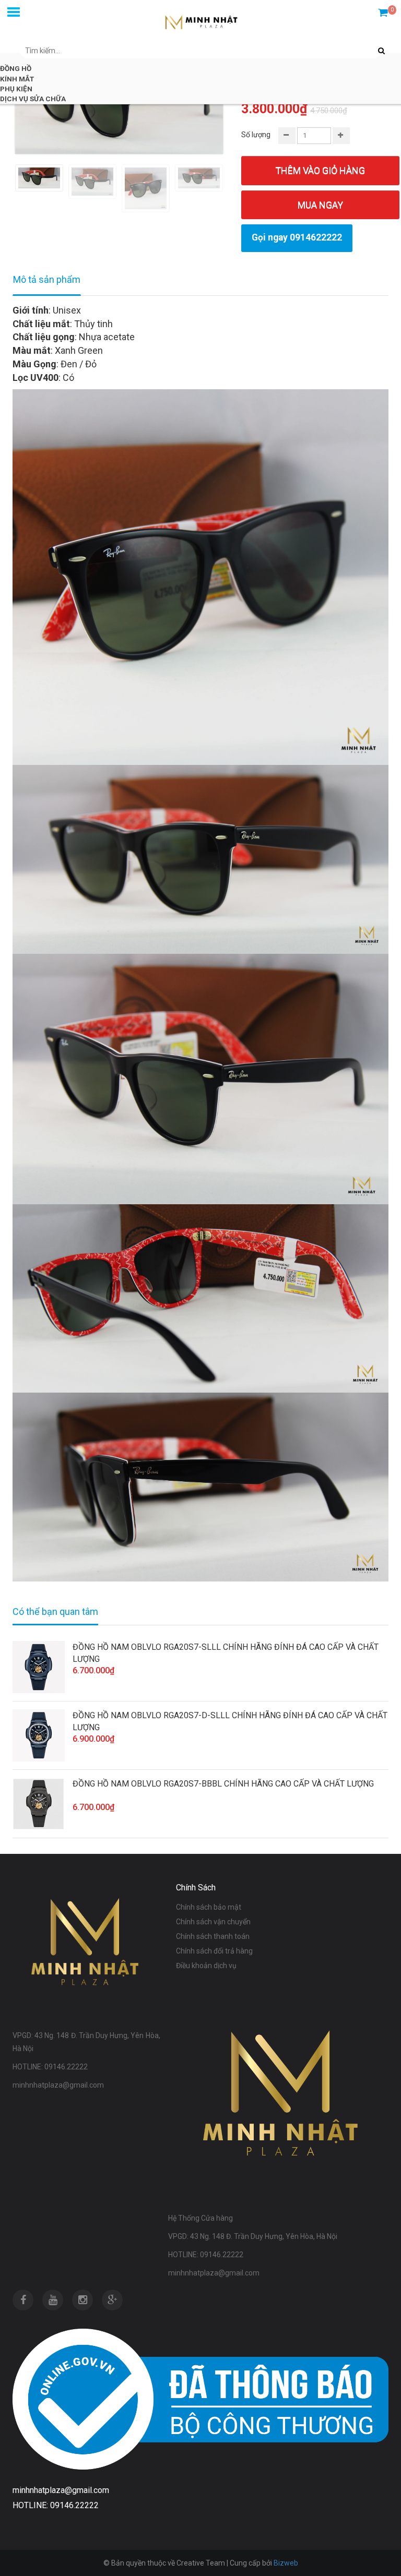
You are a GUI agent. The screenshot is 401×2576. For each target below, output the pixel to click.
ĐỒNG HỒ (16, 68)
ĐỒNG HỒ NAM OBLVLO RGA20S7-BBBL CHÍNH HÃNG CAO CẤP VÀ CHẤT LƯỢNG (223, 1784)
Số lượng (256, 135)
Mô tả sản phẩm (47, 279)
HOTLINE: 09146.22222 (56, 2505)
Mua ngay (320, 205)
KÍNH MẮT (17, 79)
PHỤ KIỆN (16, 89)
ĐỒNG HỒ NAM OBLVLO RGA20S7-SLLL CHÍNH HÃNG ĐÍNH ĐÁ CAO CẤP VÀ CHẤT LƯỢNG (226, 1653)
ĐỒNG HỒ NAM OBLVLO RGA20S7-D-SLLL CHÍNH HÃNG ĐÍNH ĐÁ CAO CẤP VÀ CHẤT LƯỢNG (230, 1721)
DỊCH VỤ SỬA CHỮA (33, 99)
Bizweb (286, 2563)
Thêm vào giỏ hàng (320, 170)
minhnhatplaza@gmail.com (61, 2490)
